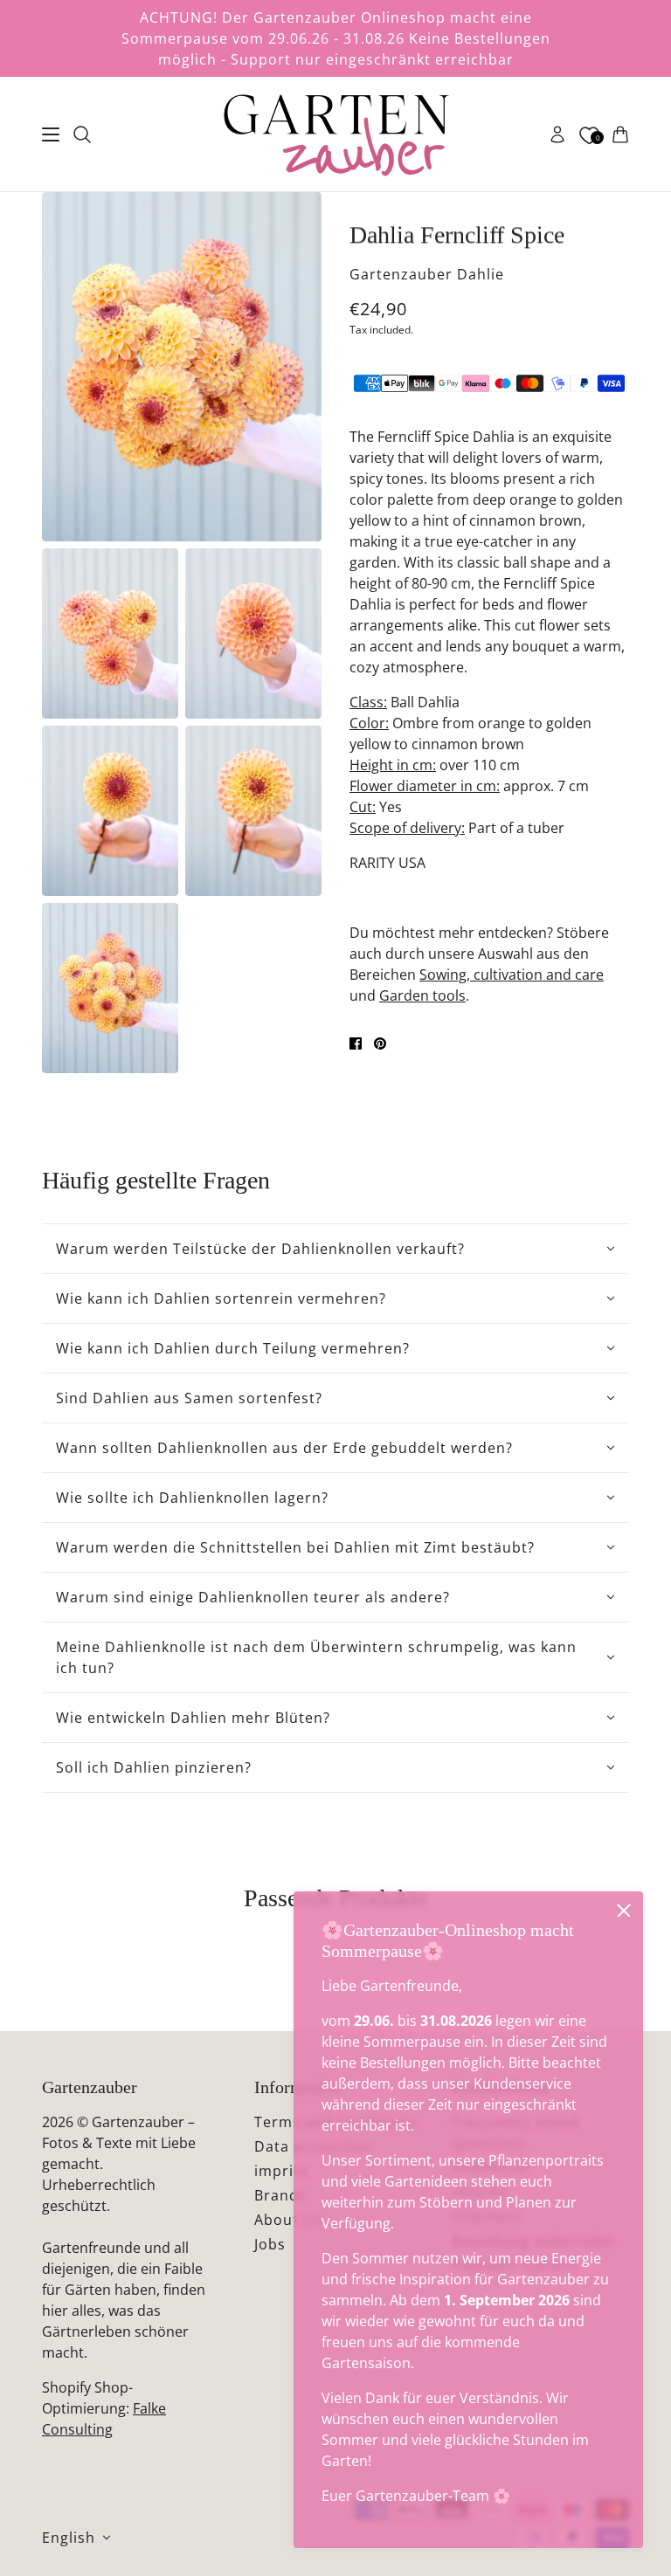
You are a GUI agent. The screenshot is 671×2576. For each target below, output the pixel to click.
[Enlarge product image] (182, 367)
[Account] (557, 134)
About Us (288, 2220)
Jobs (270, 2244)
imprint (282, 2171)
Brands (280, 2195)
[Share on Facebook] (356, 1043)
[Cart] (620, 134)
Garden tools (422, 995)
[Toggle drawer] (51, 134)
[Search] (82, 134)
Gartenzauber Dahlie (427, 274)
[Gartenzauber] (335, 134)
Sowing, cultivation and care (512, 975)
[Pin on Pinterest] (380, 1043)
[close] (624, 1911)
